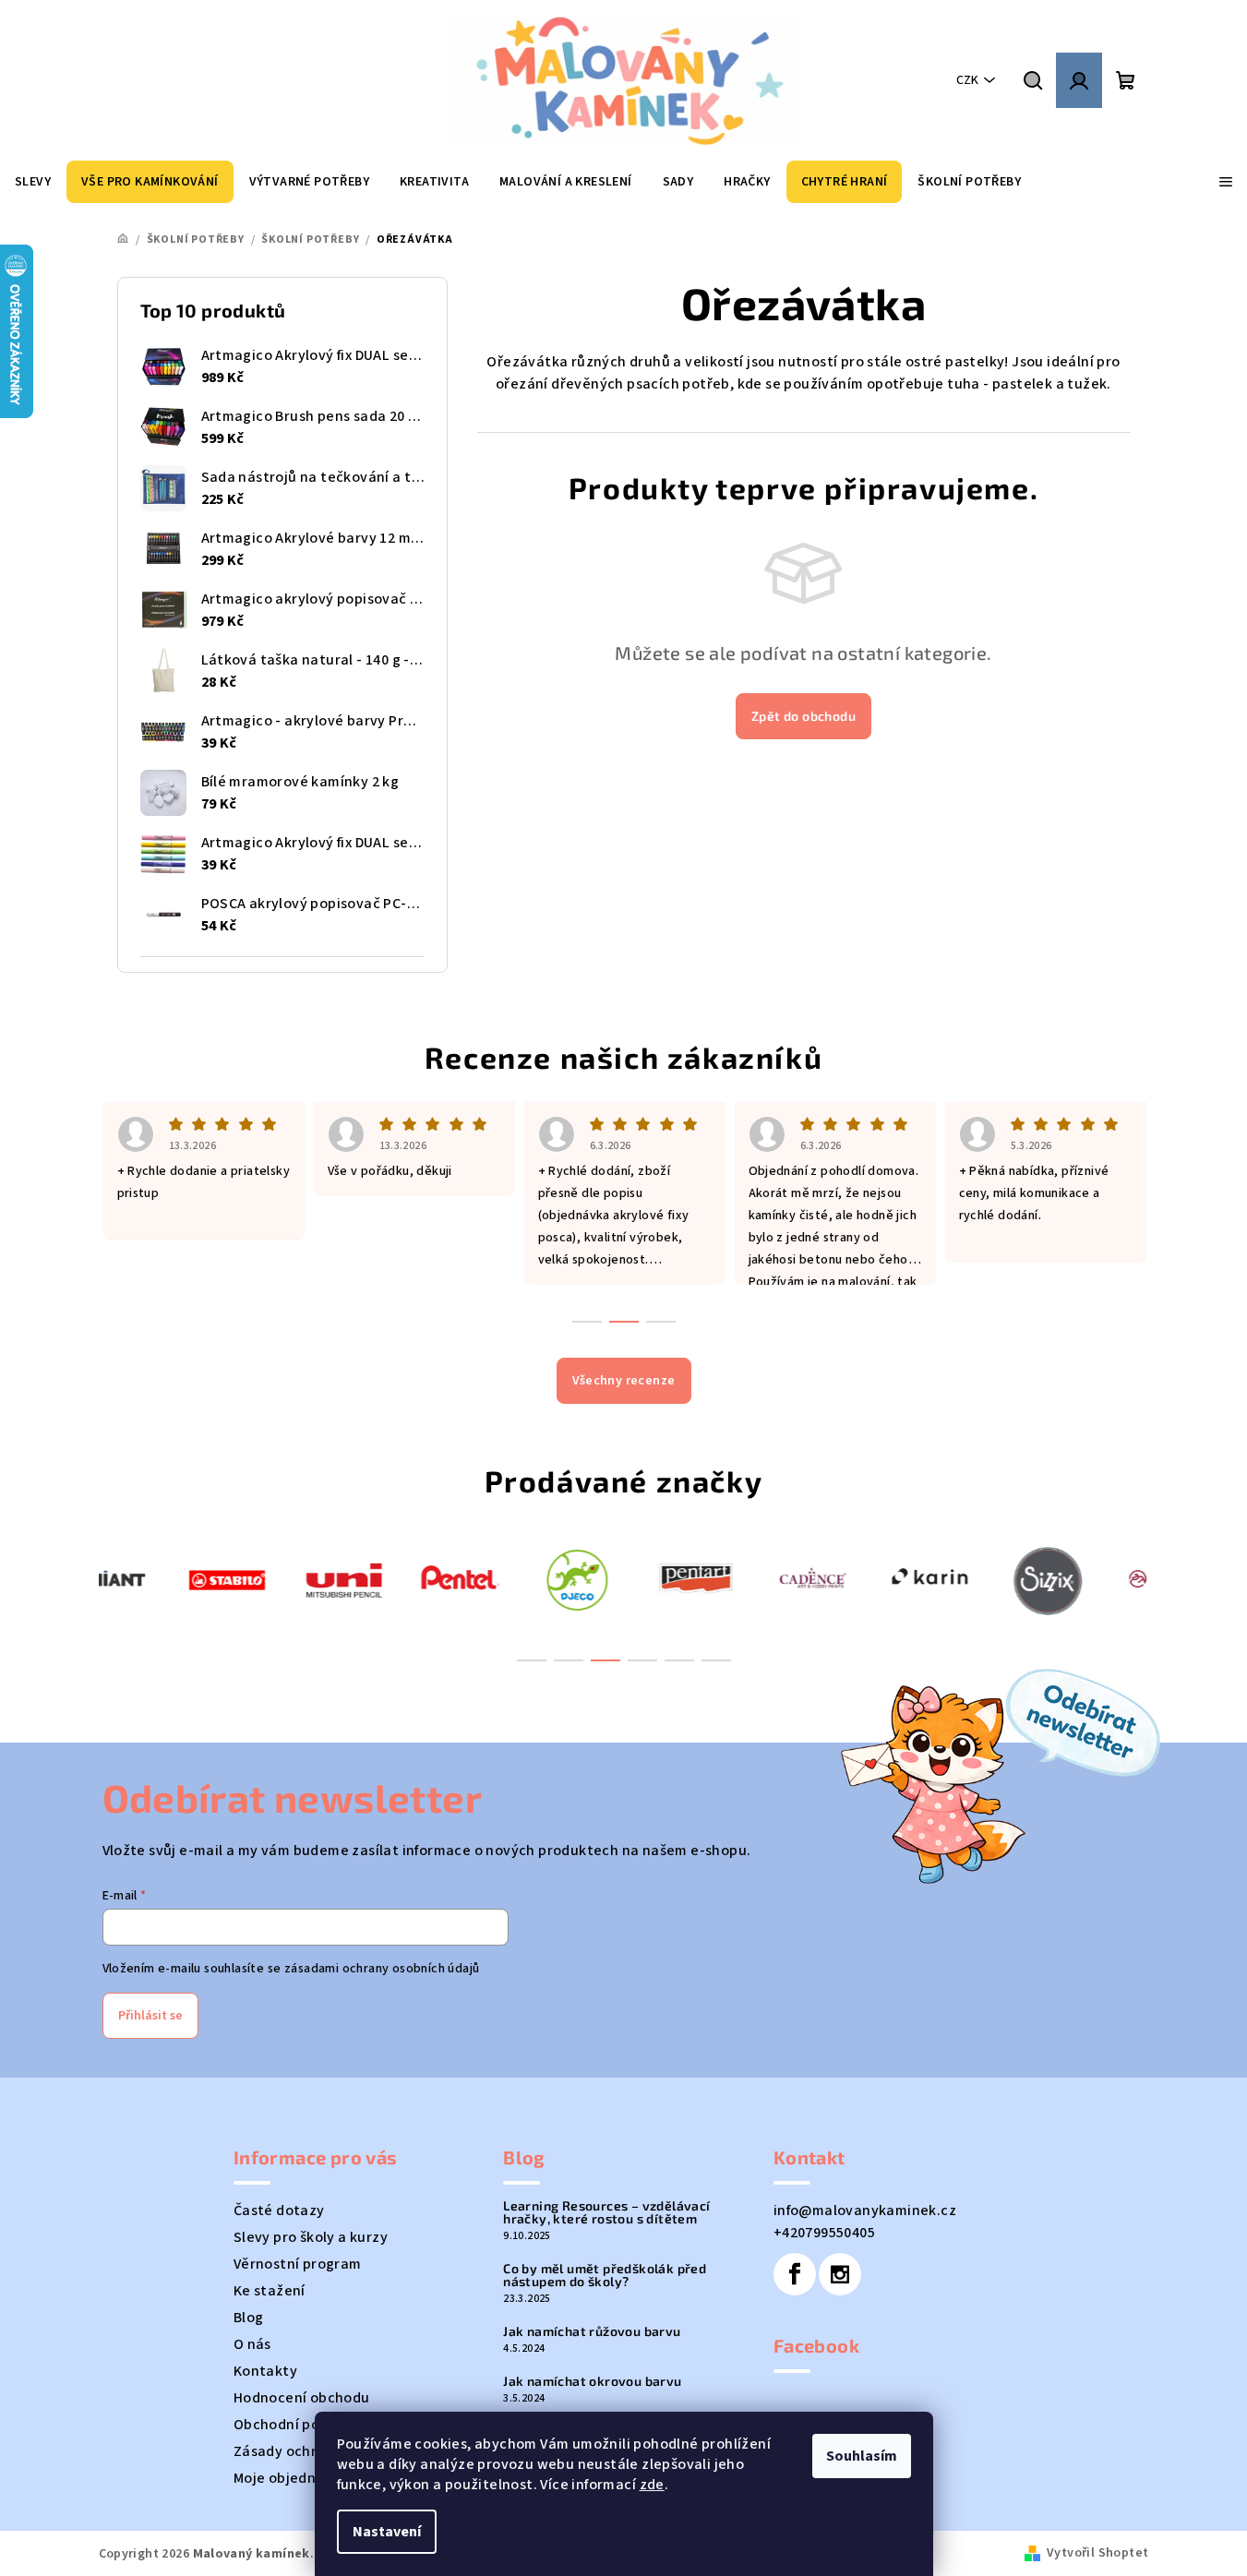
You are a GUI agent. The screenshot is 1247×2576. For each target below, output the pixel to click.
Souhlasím (862, 2456)
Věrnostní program (298, 2264)
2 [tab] (569, 1660)
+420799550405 (824, 2233)
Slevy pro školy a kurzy (311, 2237)
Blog (249, 2318)
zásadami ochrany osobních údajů (382, 1969)
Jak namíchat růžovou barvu (592, 2331)
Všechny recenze (624, 1381)
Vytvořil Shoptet (1097, 2553)
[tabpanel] (157, 1579)
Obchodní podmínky (301, 2425)
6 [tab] (716, 1660)
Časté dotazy (279, 2211)
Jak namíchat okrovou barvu (592, 2381)
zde (652, 2485)
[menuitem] (33, 182)
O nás (252, 2344)
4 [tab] (642, 1660)
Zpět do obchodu (803, 716)
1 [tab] (532, 1660)
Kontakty (265, 2371)
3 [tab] (606, 1660)
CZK (967, 80)
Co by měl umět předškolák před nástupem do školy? (605, 2275)
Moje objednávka (291, 2478)
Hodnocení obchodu (302, 2398)
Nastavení (387, 2532)
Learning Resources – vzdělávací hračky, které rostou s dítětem (606, 2212)
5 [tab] (679, 1660)
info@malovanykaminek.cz (865, 2211)
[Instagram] (840, 2274)
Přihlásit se (150, 2016)
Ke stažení (270, 2291)
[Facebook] (795, 2274)
